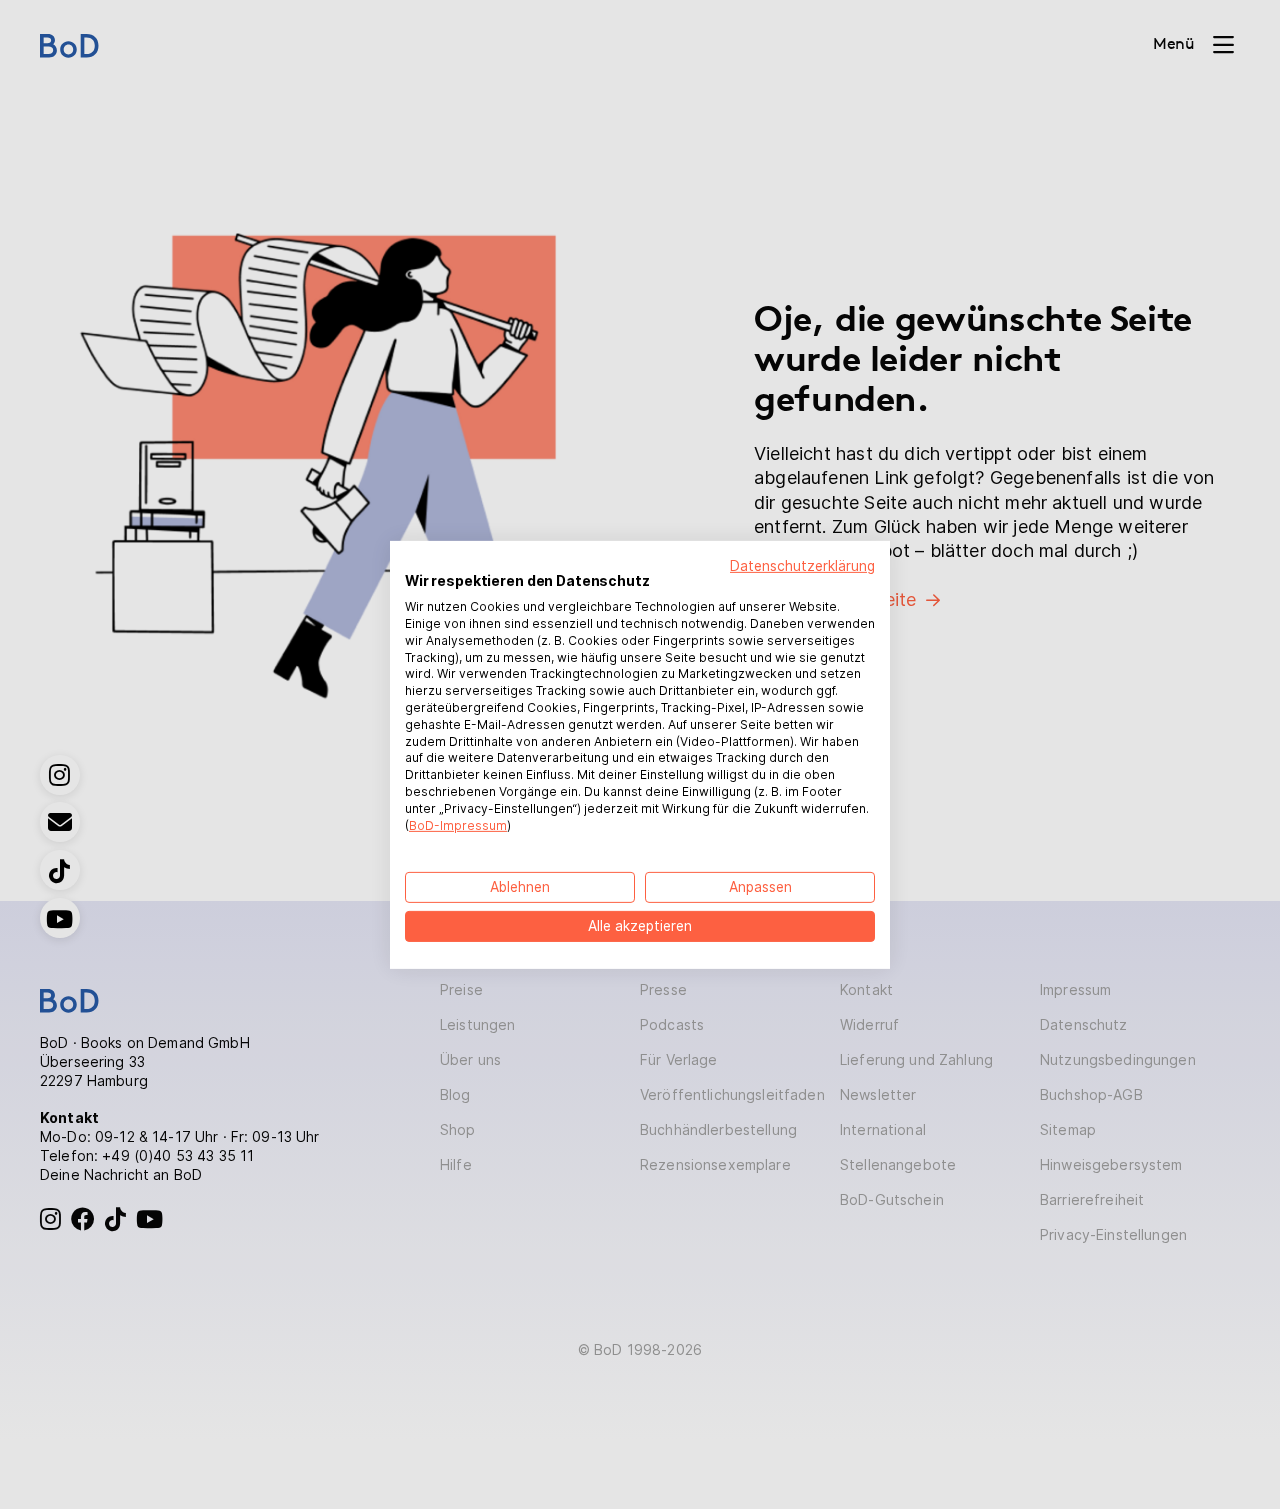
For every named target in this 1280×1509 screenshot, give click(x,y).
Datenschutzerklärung (802, 565)
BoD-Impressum (458, 824)
